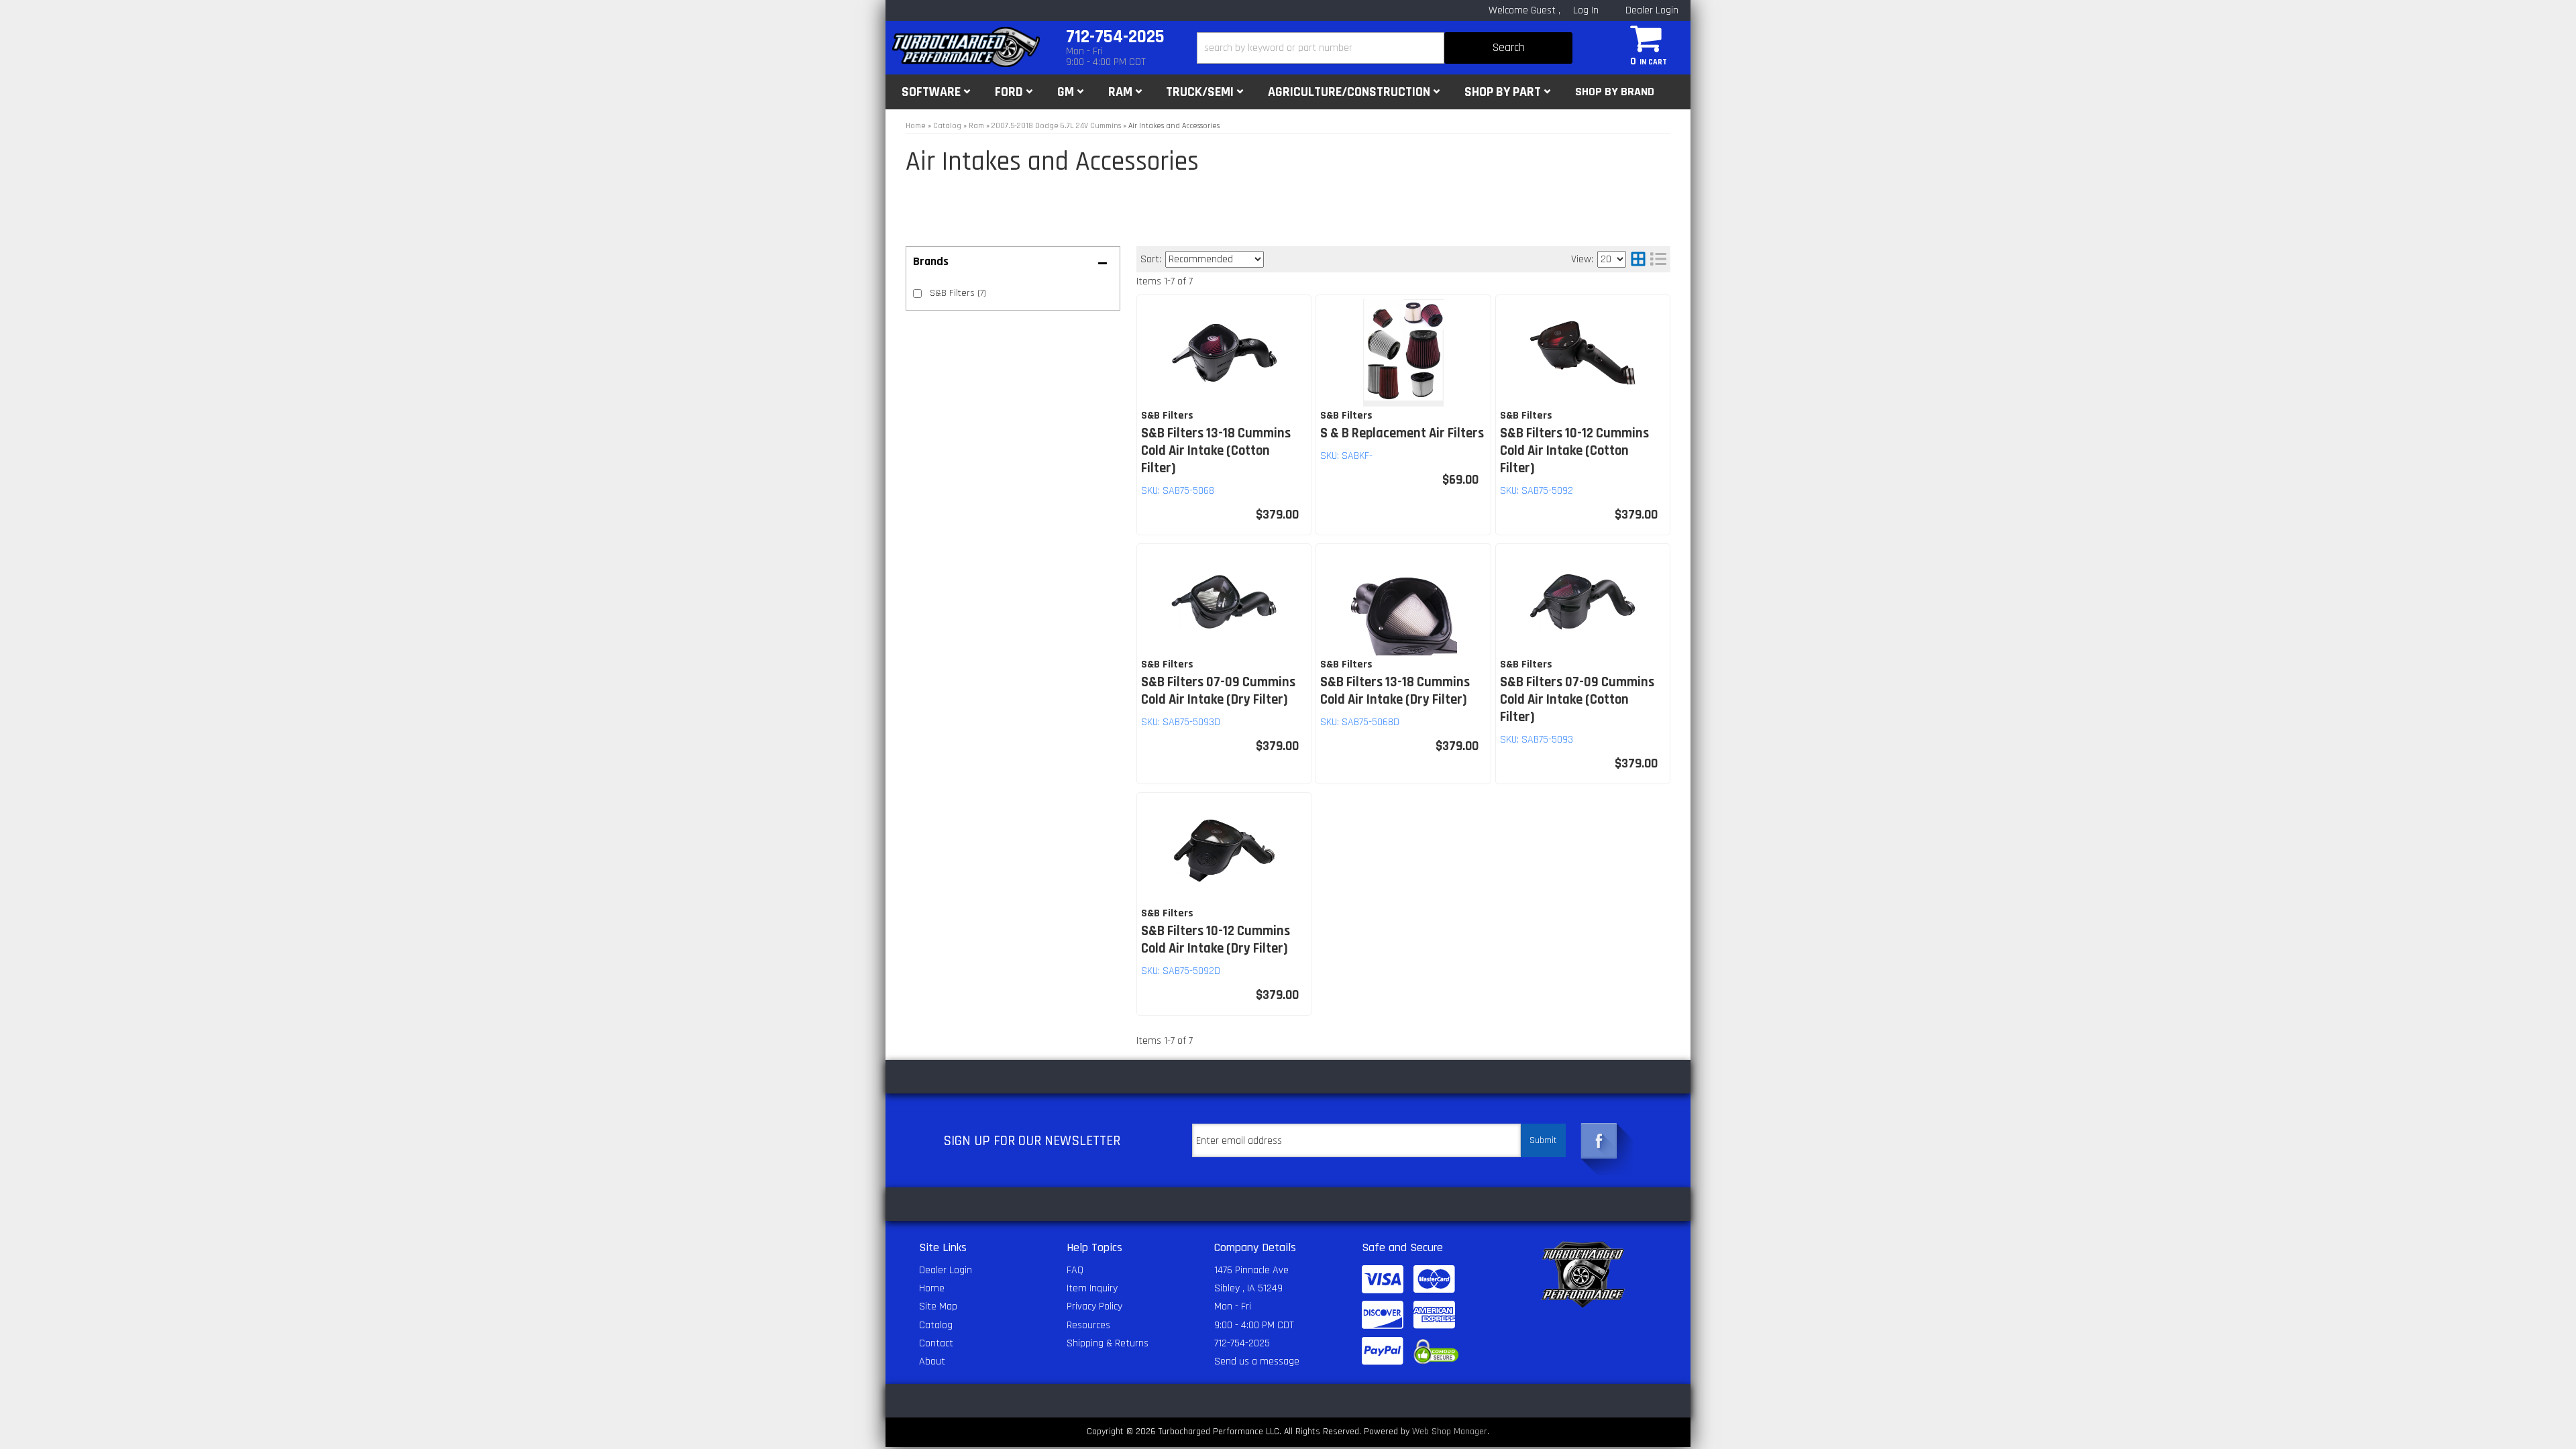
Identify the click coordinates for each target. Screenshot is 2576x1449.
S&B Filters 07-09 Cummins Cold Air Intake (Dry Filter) (1218, 691)
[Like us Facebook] (1599, 1141)
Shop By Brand (1615, 92)
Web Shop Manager (1450, 1432)
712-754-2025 (1242, 1343)
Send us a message (1257, 1361)
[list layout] (1658, 259)
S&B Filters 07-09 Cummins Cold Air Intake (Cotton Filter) (1577, 700)
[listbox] (1215, 259)
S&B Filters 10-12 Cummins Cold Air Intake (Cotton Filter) (1574, 451)
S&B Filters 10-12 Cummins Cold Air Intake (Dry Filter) (1216, 940)
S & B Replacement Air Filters (1402, 433)
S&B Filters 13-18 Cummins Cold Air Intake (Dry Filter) (1395, 691)
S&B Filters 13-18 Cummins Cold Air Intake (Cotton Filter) (1216, 451)
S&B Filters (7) (958, 293)
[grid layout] (1638, 259)
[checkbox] (917, 293)
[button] (1385, 48)
